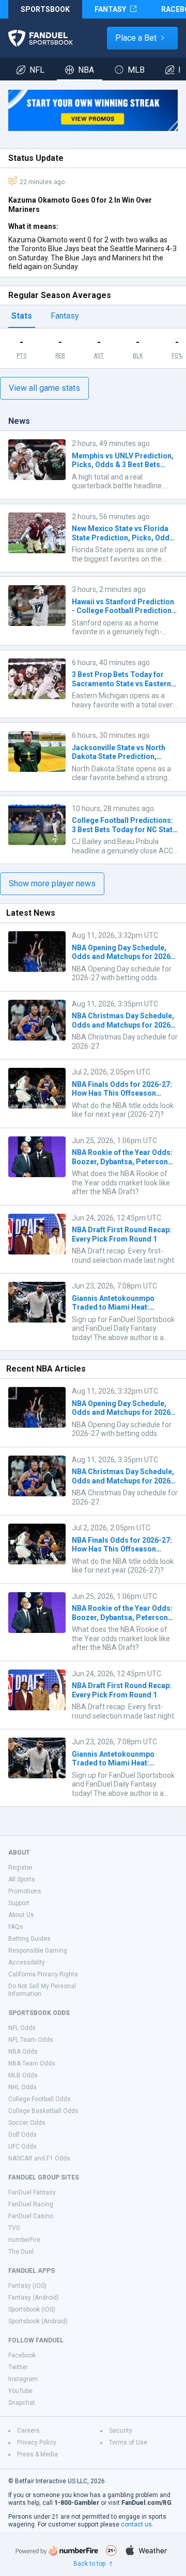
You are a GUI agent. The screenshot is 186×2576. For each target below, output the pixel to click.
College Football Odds (40, 2099)
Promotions (25, 1891)
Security (121, 2431)
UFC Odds (22, 2146)
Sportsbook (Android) (38, 2321)
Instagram (23, 2379)
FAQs (16, 1927)
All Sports (22, 1879)
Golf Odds (22, 2135)
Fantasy (65, 316)
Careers (28, 2431)
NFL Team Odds (31, 2040)
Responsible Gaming (38, 1951)
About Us (21, 1915)
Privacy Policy (37, 2442)
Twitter (18, 2367)
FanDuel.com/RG (146, 2503)
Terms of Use (128, 2442)
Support (19, 1903)
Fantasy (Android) (34, 2298)
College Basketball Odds (43, 2111)
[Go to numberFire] (57, 2550)
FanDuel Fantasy (32, 2192)
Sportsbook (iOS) (32, 2309)
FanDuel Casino (31, 2216)
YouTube (20, 2391)
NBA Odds (23, 2052)
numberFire (24, 2240)
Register (20, 1868)
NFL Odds (22, 2028)
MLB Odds (23, 2075)
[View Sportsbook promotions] (93, 110)
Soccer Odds (27, 2123)
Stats (22, 316)
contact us (136, 2524)
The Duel (21, 2252)
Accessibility (27, 1962)
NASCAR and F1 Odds (39, 2158)
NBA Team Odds (32, 2063)
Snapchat (22, 2403)
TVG (14, 2228)
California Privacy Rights (43, 1974)
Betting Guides (29, 1939)
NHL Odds (22, 2087)
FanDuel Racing (31, 2204)
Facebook (22, 2355)
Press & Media (37, 2454)
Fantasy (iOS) (27, 2286)
